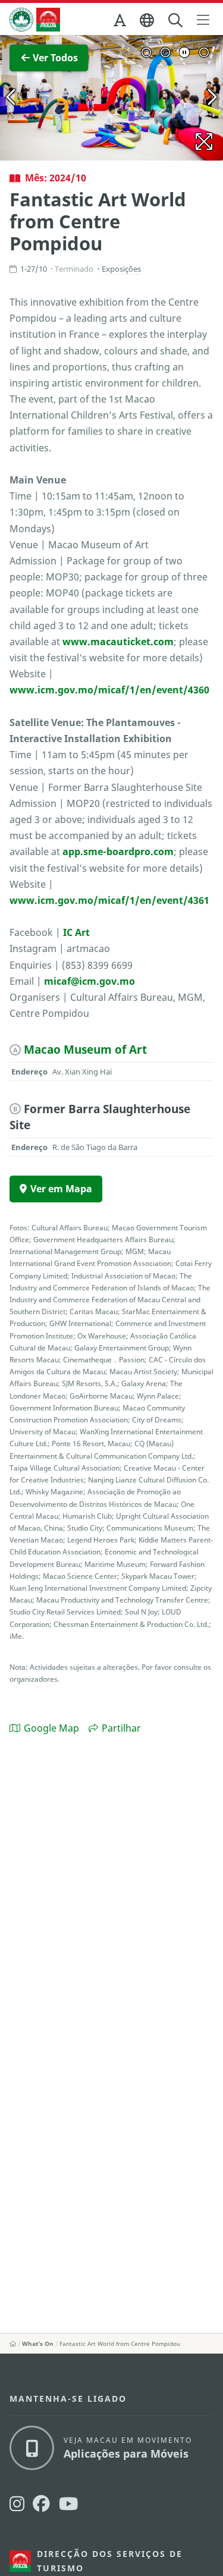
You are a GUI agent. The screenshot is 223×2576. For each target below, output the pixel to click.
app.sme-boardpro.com (118, 852)
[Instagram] (17, 2504)
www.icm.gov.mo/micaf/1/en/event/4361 (109, 900)
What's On (38, 2343)
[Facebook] (41, 2504)
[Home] (13, 2343)
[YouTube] (68, 2504)
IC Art (76, 932)
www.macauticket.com (118, 642)
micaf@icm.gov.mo (89, 981)
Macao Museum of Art (85, 1049)
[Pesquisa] (176, 21)
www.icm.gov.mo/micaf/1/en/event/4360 (109, 690)
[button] (121, 23)
